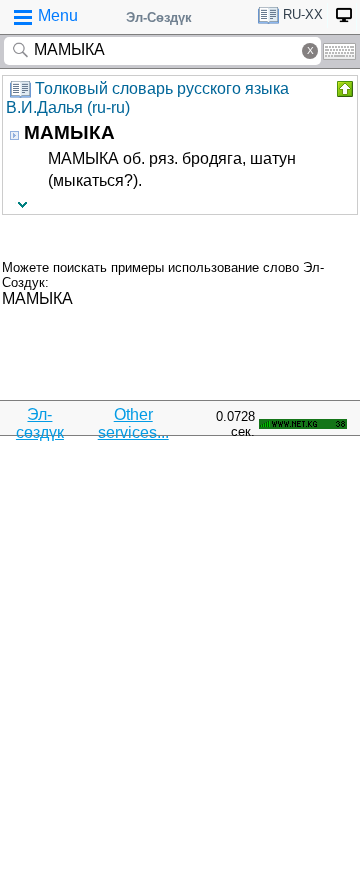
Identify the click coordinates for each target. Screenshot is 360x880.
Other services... (133, 423)
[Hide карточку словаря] (343, 89)
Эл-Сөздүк (159, 17)
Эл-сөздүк (40, 423)
